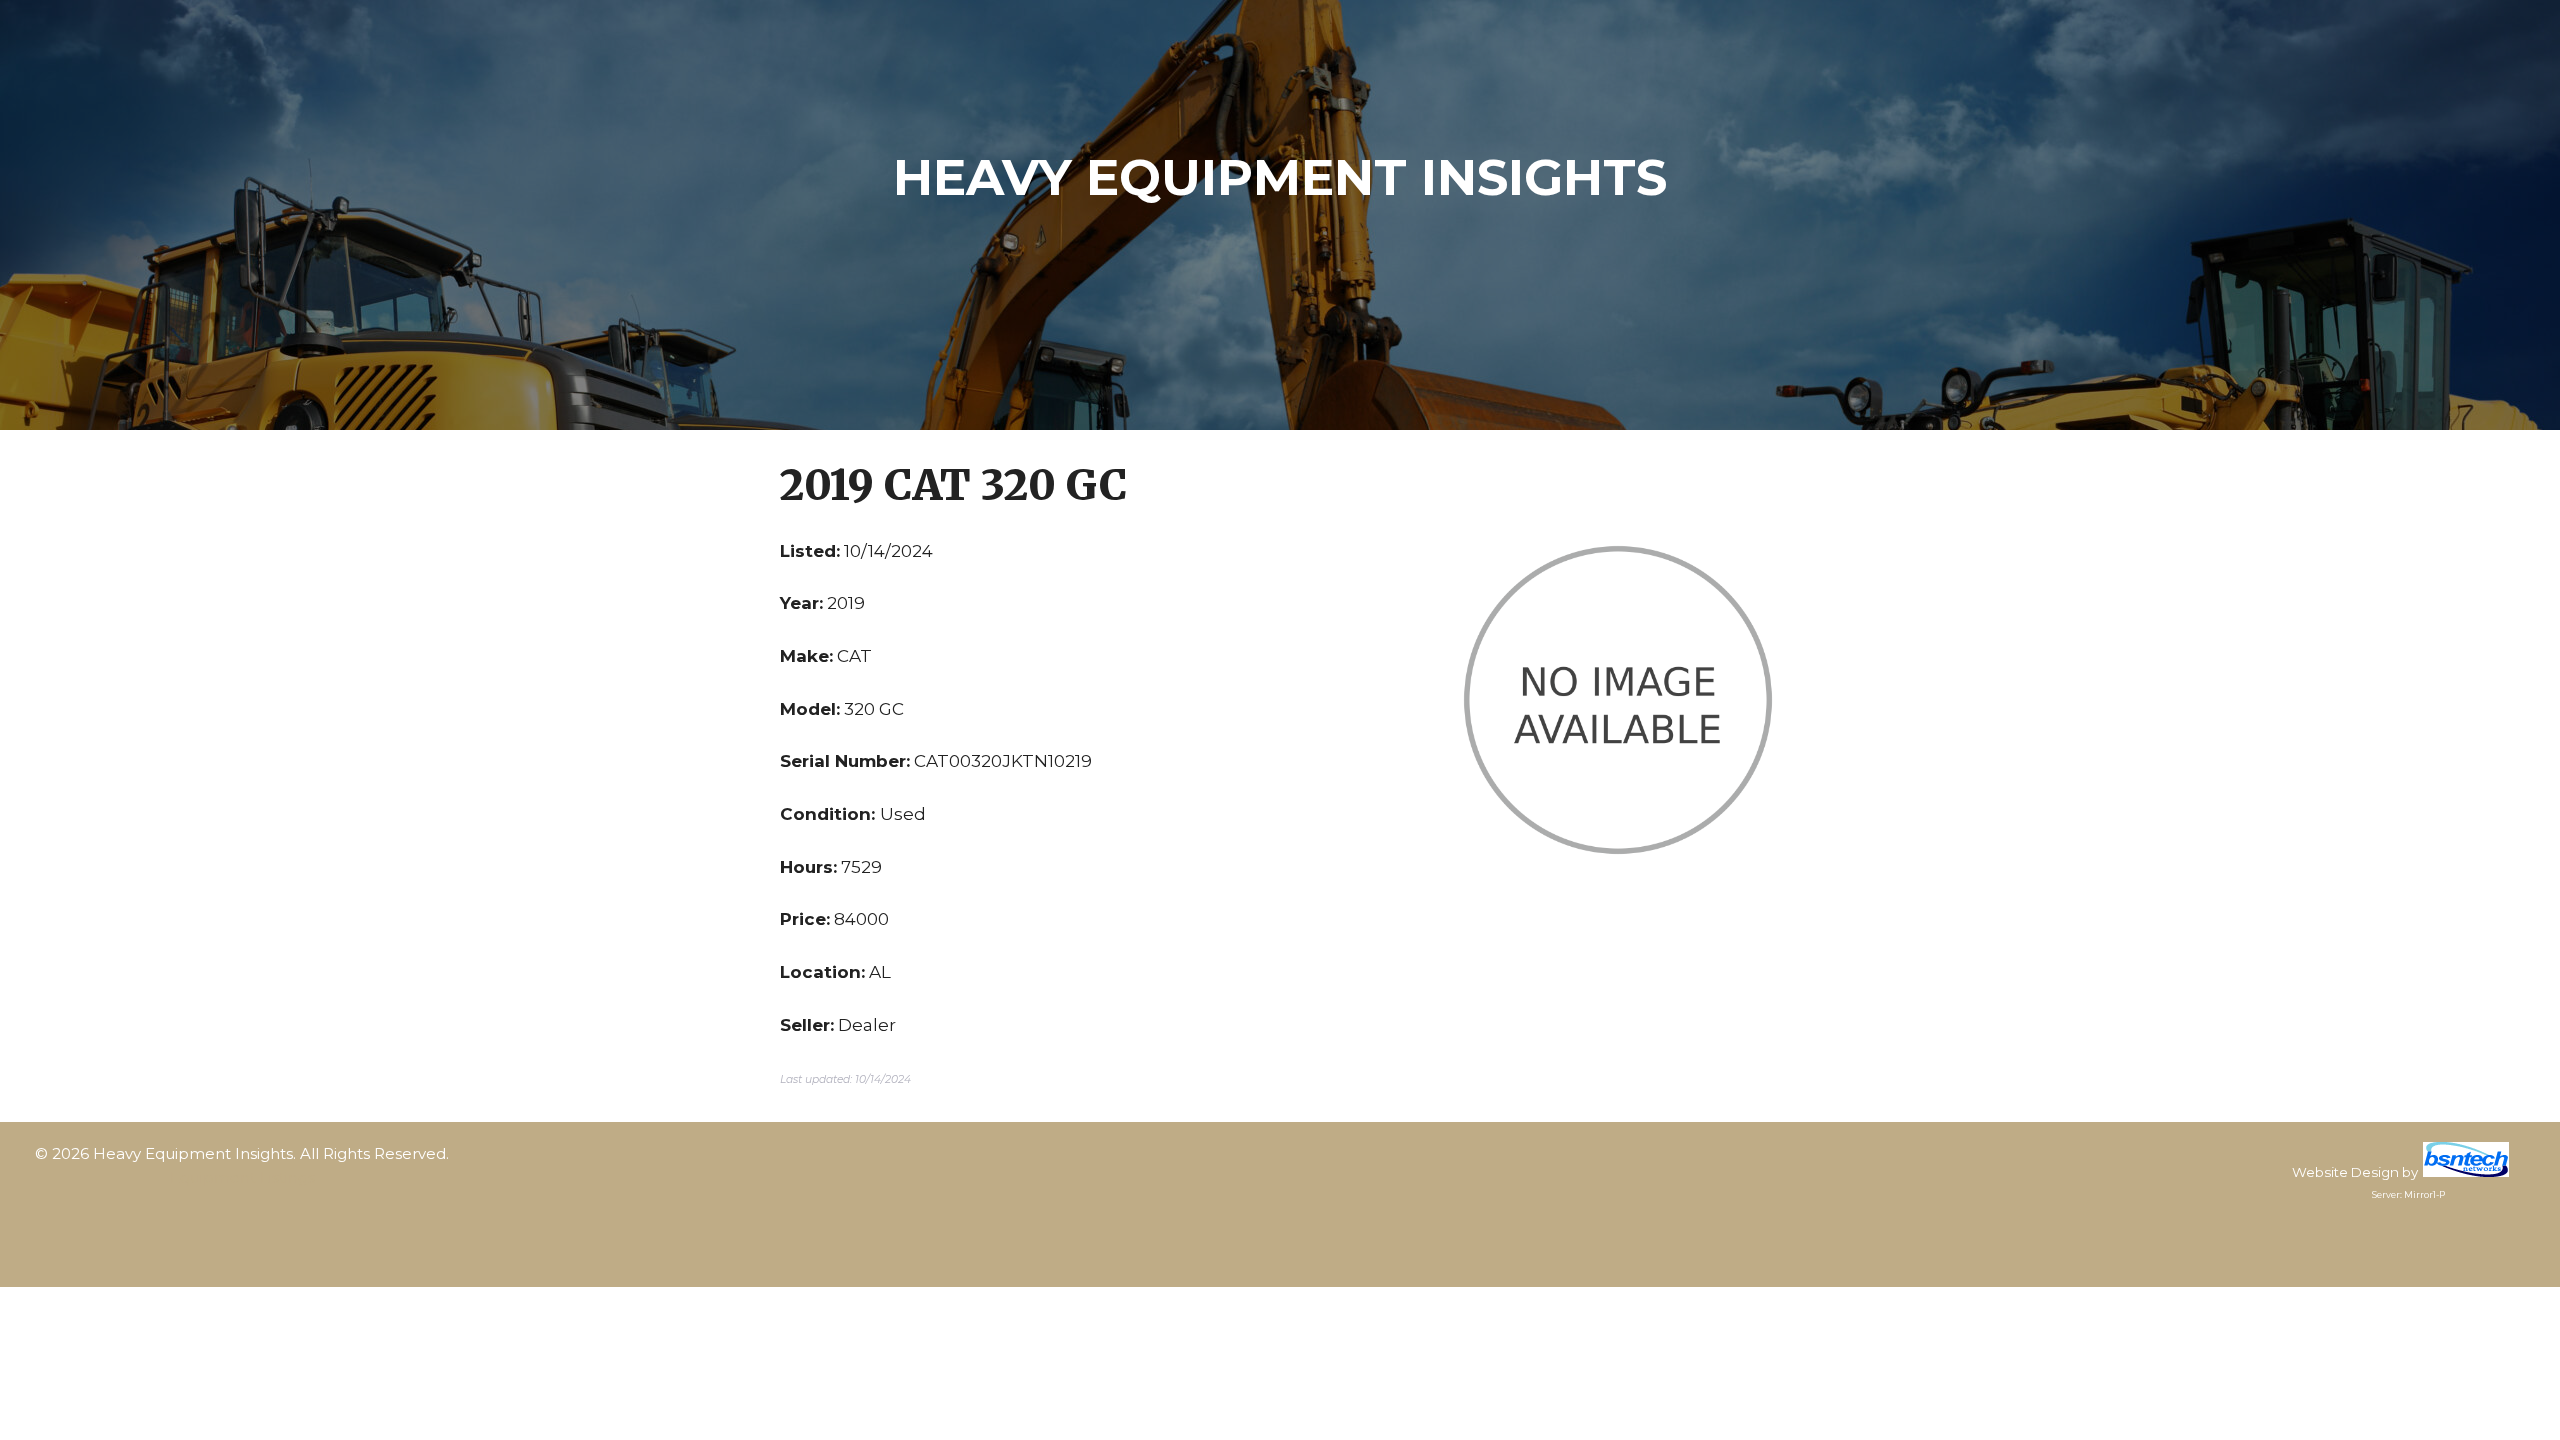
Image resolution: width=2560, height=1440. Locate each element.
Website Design (2345, 1172)
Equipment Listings (242, 1177)
